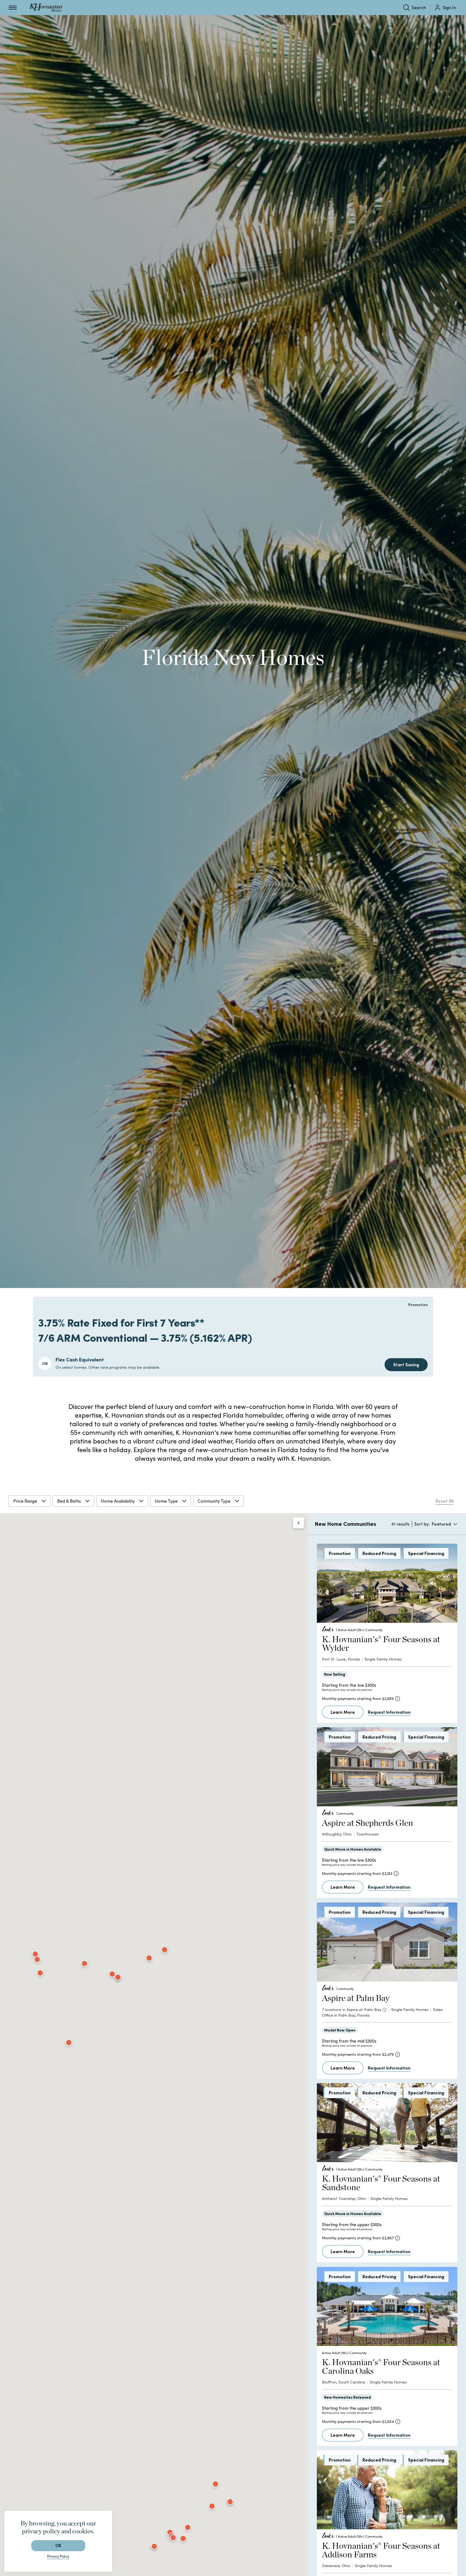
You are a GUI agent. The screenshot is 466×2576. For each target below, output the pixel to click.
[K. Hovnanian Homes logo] (46, 8)
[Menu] (13, 8)
